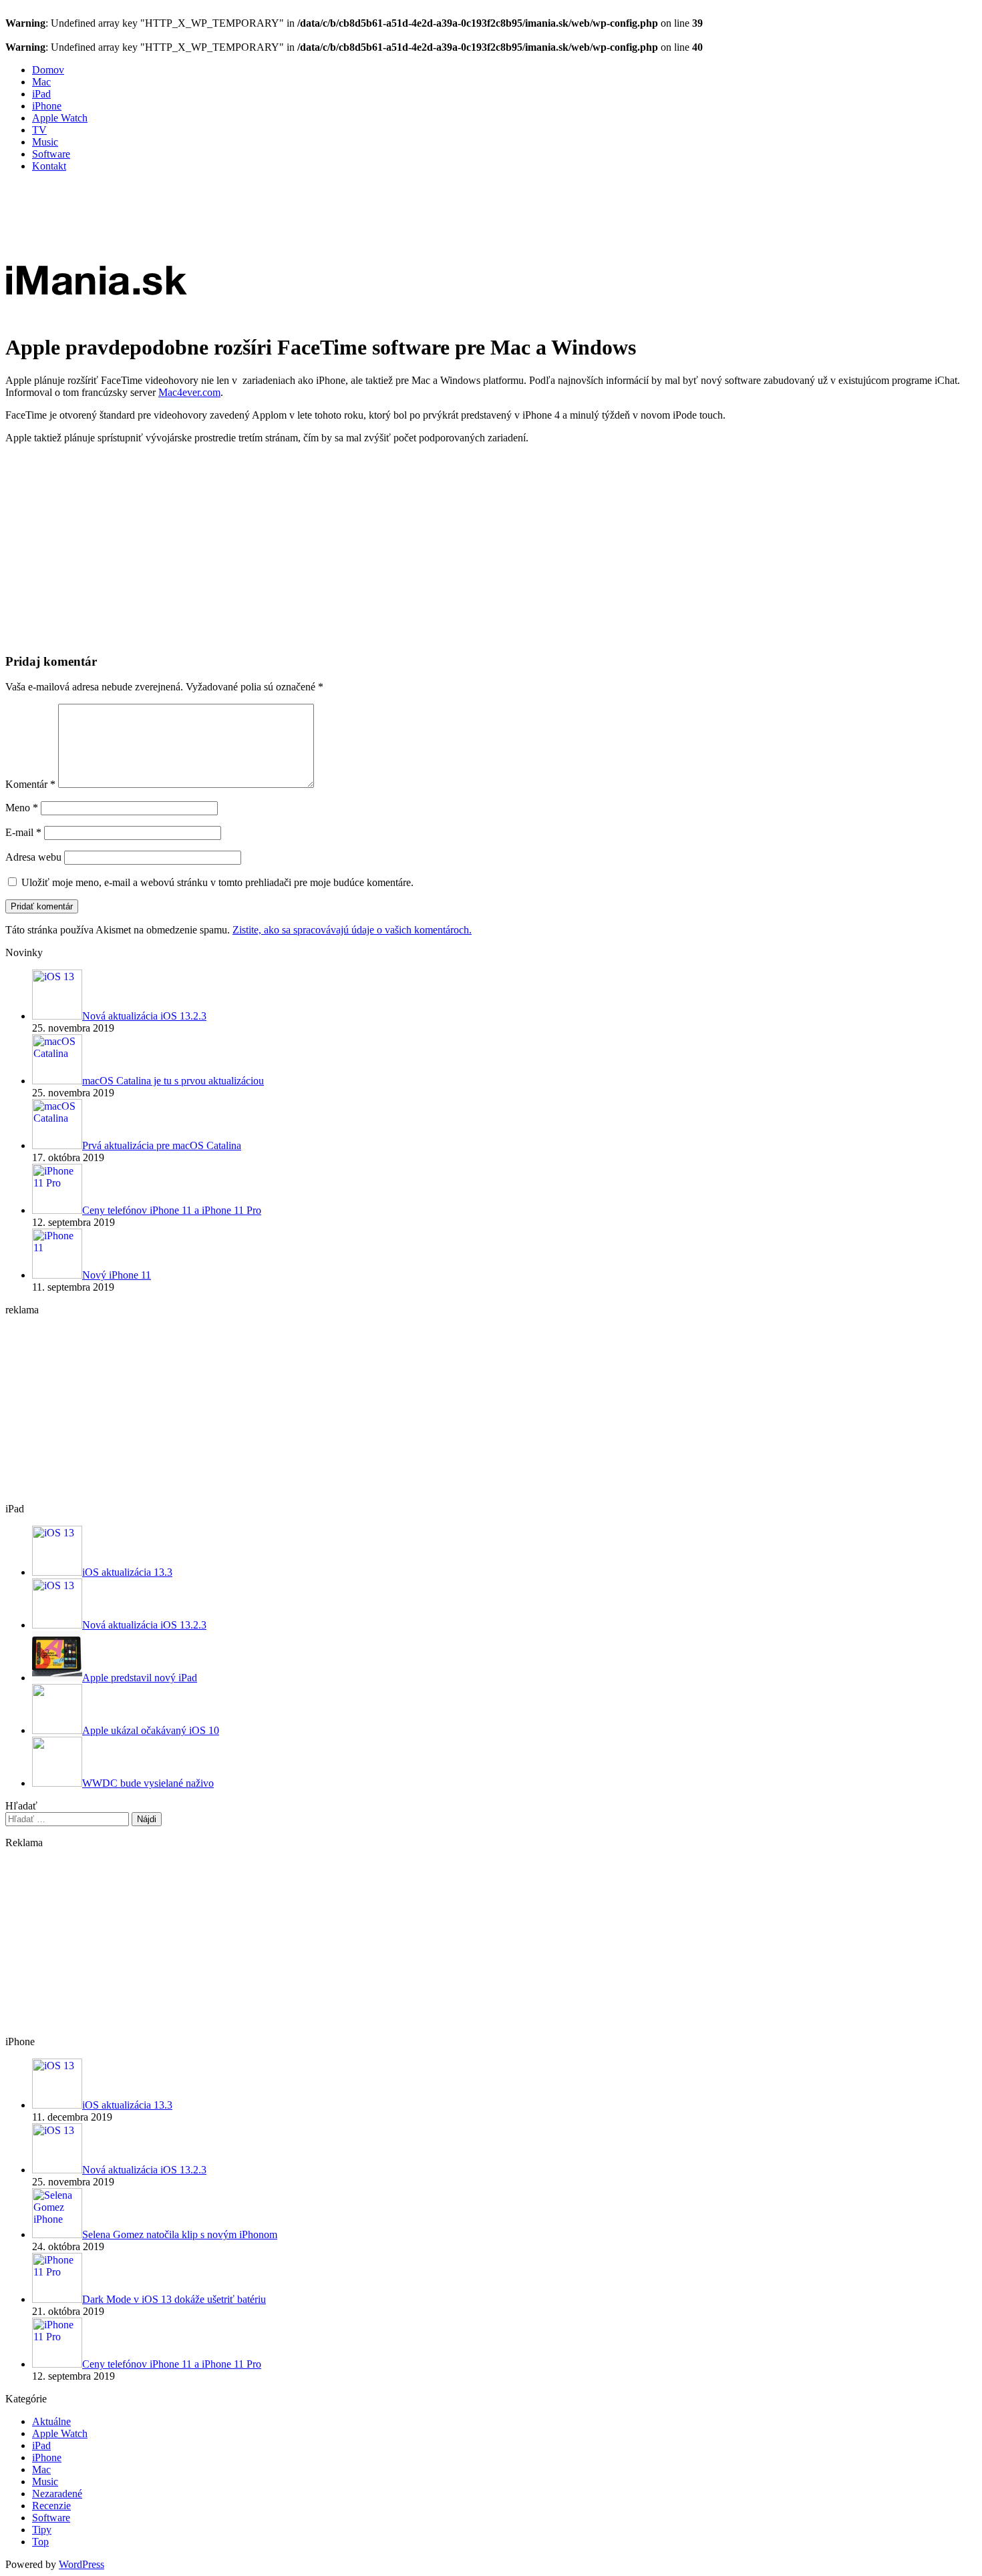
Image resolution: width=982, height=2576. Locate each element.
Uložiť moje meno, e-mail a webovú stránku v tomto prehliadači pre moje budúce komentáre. (217, 882)
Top (40, 2542)
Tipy (42, 2530)
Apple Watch (60, 118)
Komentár (30, 784)
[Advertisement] (249, 213)
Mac (41, 82)
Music (45, 142)
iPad (41, 94)
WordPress (81, 2564)
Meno (22, 808)
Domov (48, 70)
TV (39, 130)
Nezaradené (57, 2494)
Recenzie (51, 2506)
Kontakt (49, 166)
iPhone (47, 106)
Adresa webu (33, 857)
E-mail (23, 832)
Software (51, 154)
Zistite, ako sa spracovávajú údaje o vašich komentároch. (352, 930)
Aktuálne (51, 2421)
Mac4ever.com (189, 392)
